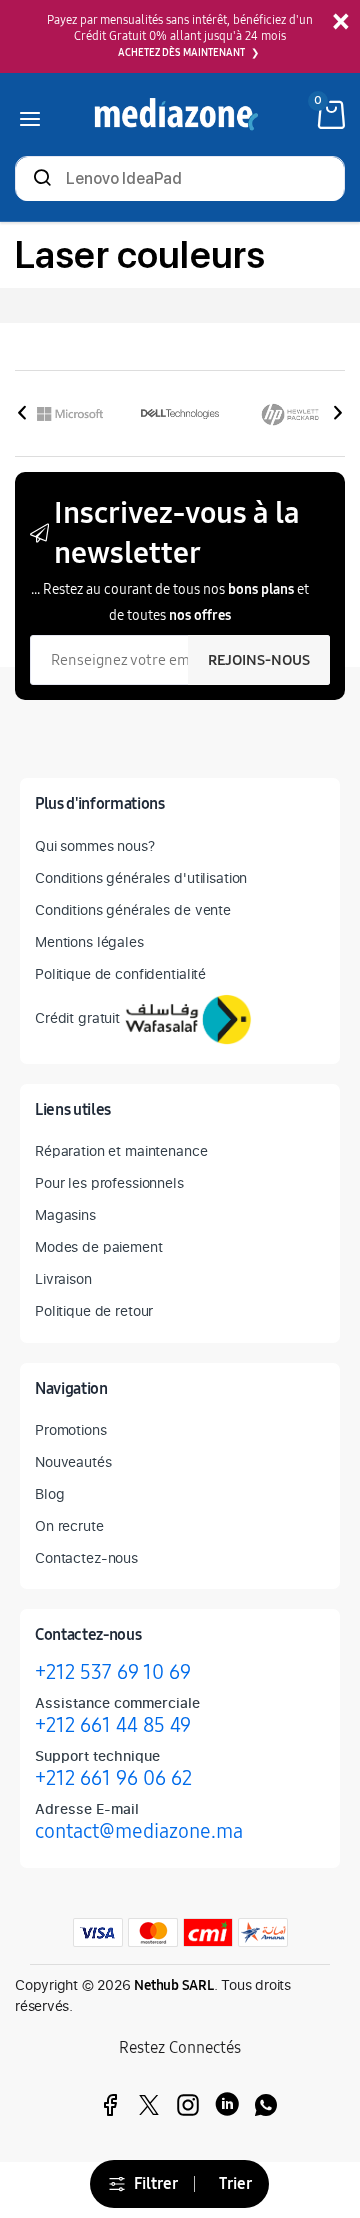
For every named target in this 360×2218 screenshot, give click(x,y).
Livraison (63, 1278)
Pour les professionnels (109, 1182)
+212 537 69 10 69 (113, 1672)
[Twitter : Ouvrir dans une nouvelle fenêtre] (149, 2105)
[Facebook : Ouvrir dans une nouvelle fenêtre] (110, 2105)
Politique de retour (94, 1310)
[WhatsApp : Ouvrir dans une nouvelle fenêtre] (266, 2105)
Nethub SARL (174, 1985)
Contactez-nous (86, 1557)
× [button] (340, 22)
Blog (49, 1493)
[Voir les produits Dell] (180, 414)
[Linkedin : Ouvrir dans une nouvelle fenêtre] (227, 2105)
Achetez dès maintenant (181, 53)
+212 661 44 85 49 (113, 1725)
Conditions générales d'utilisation (141, 877)
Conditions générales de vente (133, 909)
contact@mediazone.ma (139, 1831)
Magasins (65, 1214)
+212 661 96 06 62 (113, 1778)
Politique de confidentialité (120, 973)
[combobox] (180, 180)
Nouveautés (73, 1461)
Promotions (71, 1429)
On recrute (69, 1525)
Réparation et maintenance (121, 1150)
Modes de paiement (99, 1246)
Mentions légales (89, 941)
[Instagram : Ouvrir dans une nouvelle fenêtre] (188, 2105)
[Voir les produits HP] (290, 414)
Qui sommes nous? (95, 845)
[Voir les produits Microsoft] (70, 414)
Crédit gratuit (77, 1017)
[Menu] (30, 114)
